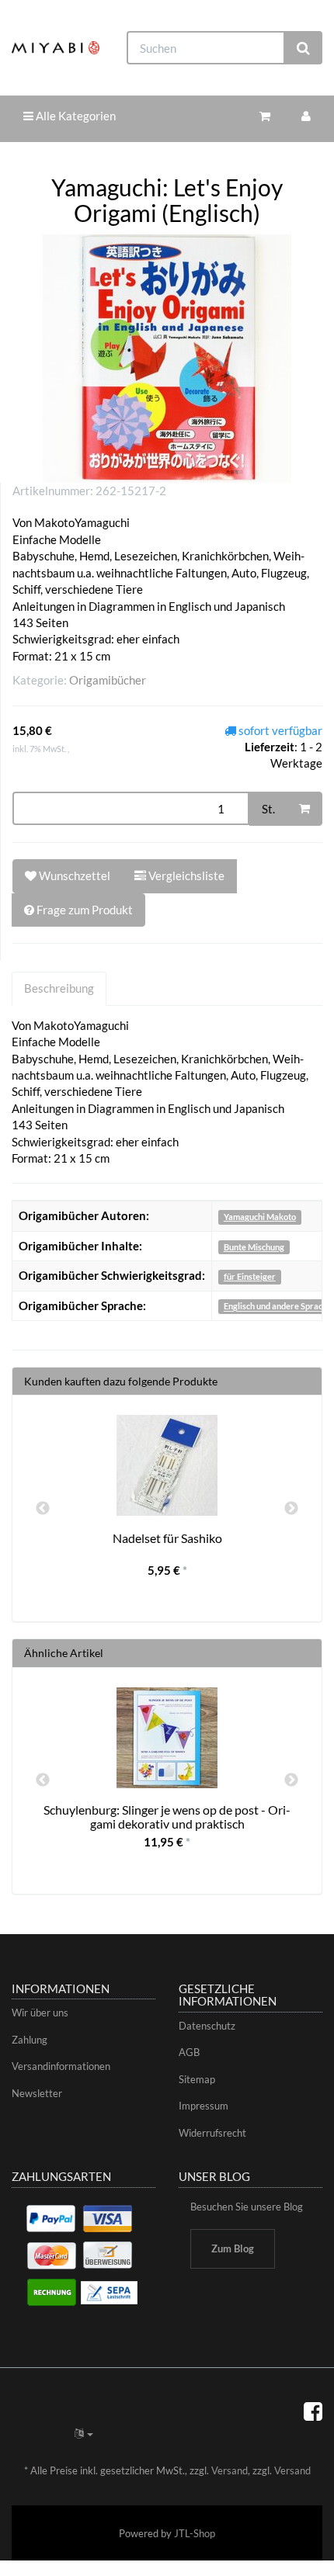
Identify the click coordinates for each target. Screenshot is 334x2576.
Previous (43, 1509)
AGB (189, 2052)
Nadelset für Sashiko (167, 1538)
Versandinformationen (61, 2066)
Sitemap (197, 2079)
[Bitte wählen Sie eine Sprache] (84, 2433)
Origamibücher (108, 680)
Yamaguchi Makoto (260, 1217)
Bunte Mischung (254, 1247)
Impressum (204, 2106)
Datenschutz (207, 2026)
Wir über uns (40, 2013)
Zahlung (30, 2040)
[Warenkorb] (265, 116)
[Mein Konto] (306, 116)
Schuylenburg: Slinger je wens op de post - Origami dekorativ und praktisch (167, 1817)
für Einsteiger (250, 1276)
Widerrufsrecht (212, 2133)
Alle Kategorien (75, 116)
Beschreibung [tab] (59, 988)
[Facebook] (313, 2411)
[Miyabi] (56, 48)
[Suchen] (303, 48)
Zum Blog (233, 2248)
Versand (230, 2470)
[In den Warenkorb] (304, 809)
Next (291, 1509)
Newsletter (37, 2093)
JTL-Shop (195, 2533)
